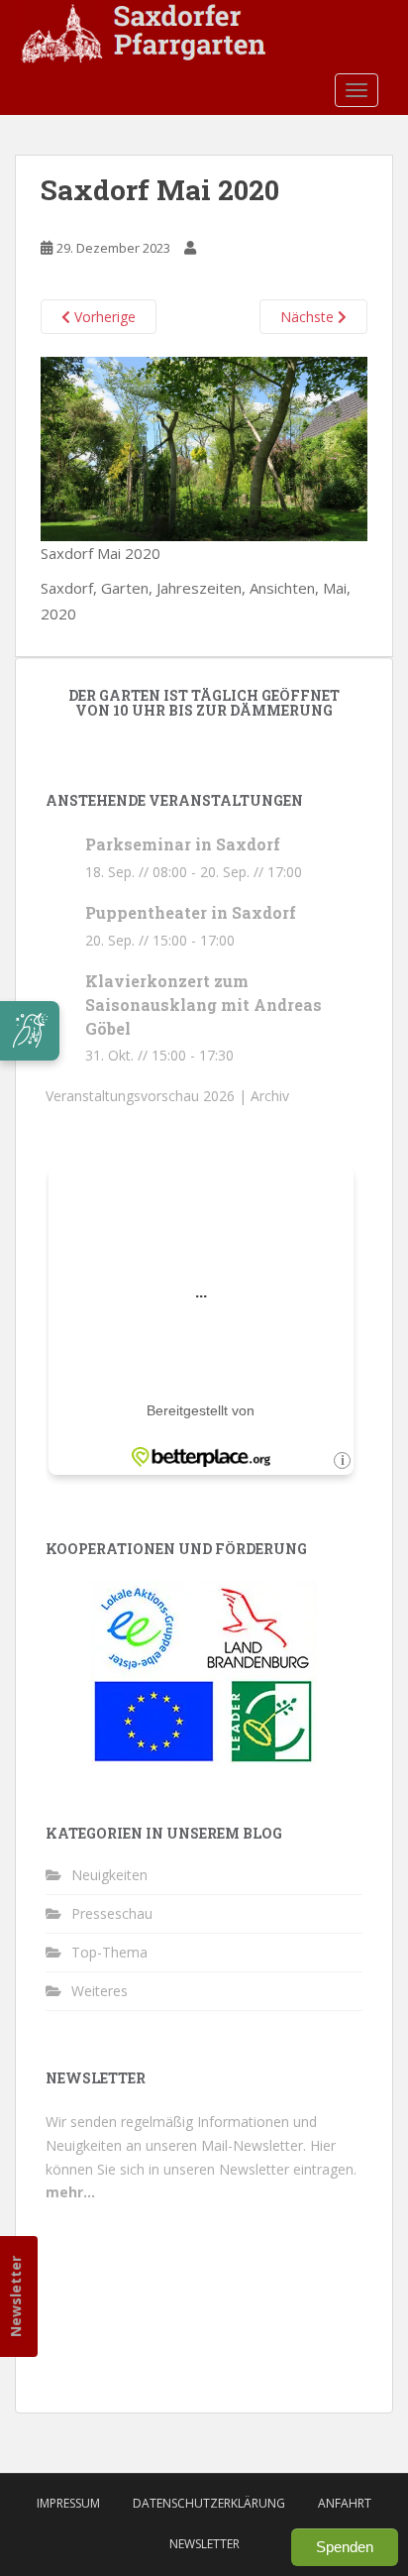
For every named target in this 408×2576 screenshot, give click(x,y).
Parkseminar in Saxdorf (183, 844)
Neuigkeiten (109, 1875)
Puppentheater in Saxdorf (191, 912)
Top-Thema (109, 1952)
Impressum (68, 2503)
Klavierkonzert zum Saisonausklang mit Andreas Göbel (204, 1005)
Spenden (345, 2547)
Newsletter (15, 2296)
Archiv (270, 1096)
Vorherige (103, 317)
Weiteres (100, 1991)
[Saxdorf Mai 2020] (204, 447)
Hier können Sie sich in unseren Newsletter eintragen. (201, 2169)
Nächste (309, 317)
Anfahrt (345, 2503)
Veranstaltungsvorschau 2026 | (148, 1096)
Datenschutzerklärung (209, 2503)
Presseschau (112, 1913)
